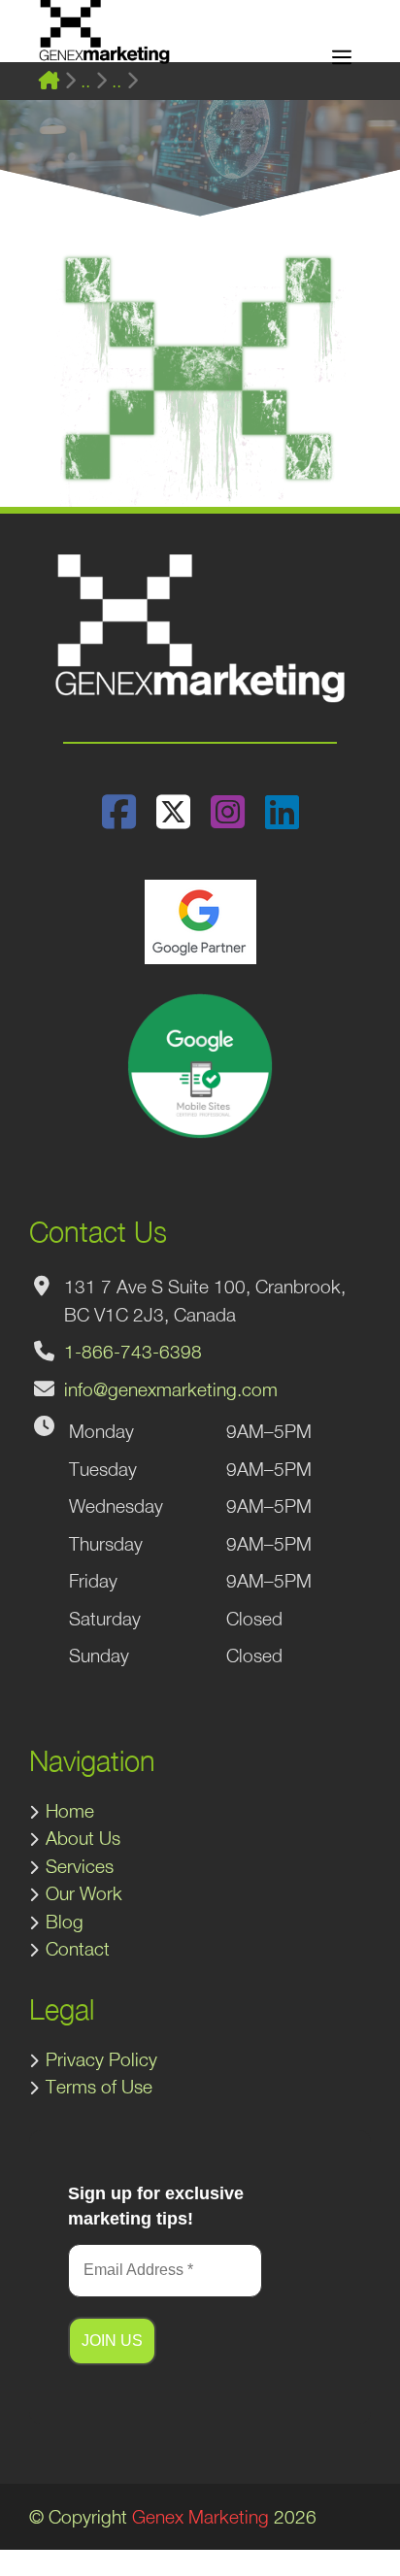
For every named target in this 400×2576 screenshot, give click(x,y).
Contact (78, 1949)
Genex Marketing (200, 2517)
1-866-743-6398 (133, 1352)
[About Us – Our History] (117, 81)
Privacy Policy (101, 2059)
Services (80, 1866)
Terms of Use (99, 2087)
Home (70, 1811)
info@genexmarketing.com (171, 1389)
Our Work (84, 1893)
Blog (65, 1922)
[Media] (85, 81)
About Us (83, 1838)
